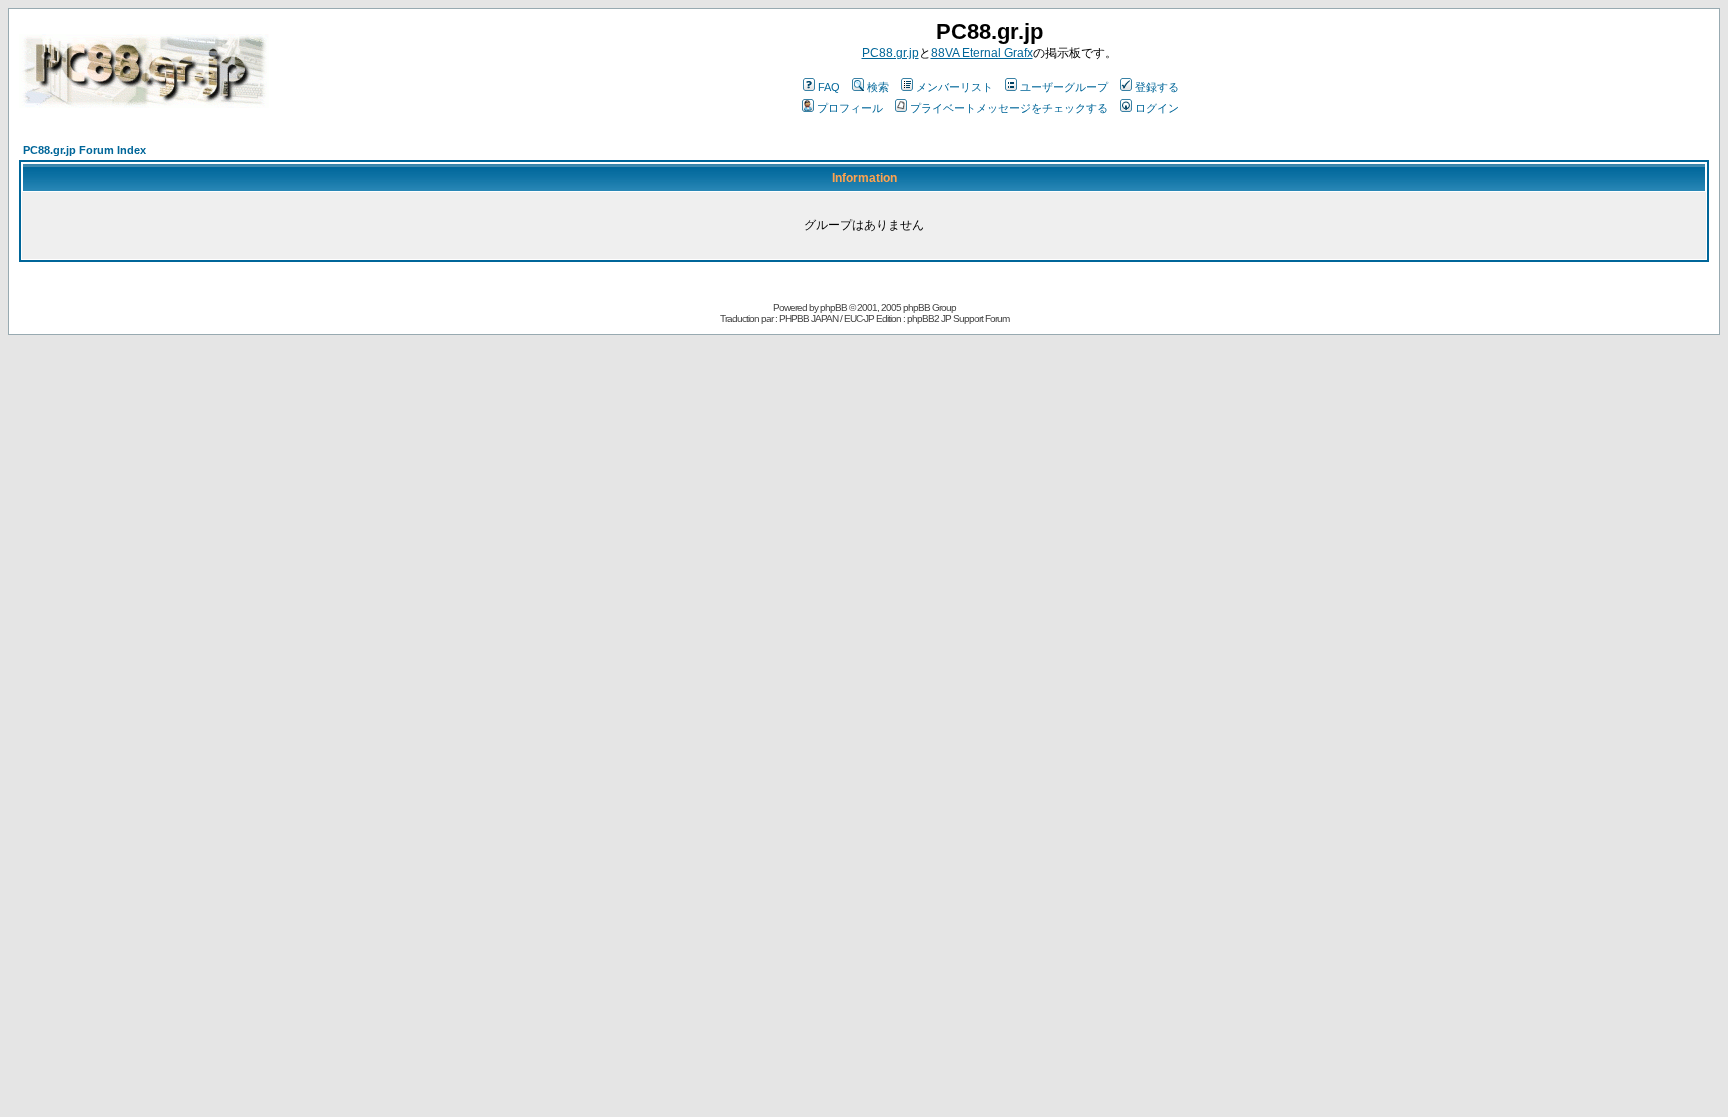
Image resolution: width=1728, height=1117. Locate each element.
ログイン (1157, 108)
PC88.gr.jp (890, 53)
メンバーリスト (954, 87)
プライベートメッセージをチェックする (1009, 108)
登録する (1157, 87)
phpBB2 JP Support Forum (958, 318)
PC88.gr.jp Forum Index (84, 150)
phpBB (833, 307)
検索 (878, 87)
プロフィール (850, 108)
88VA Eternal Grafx (982, 53)
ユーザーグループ (1064, 87)
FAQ (829, 87)
